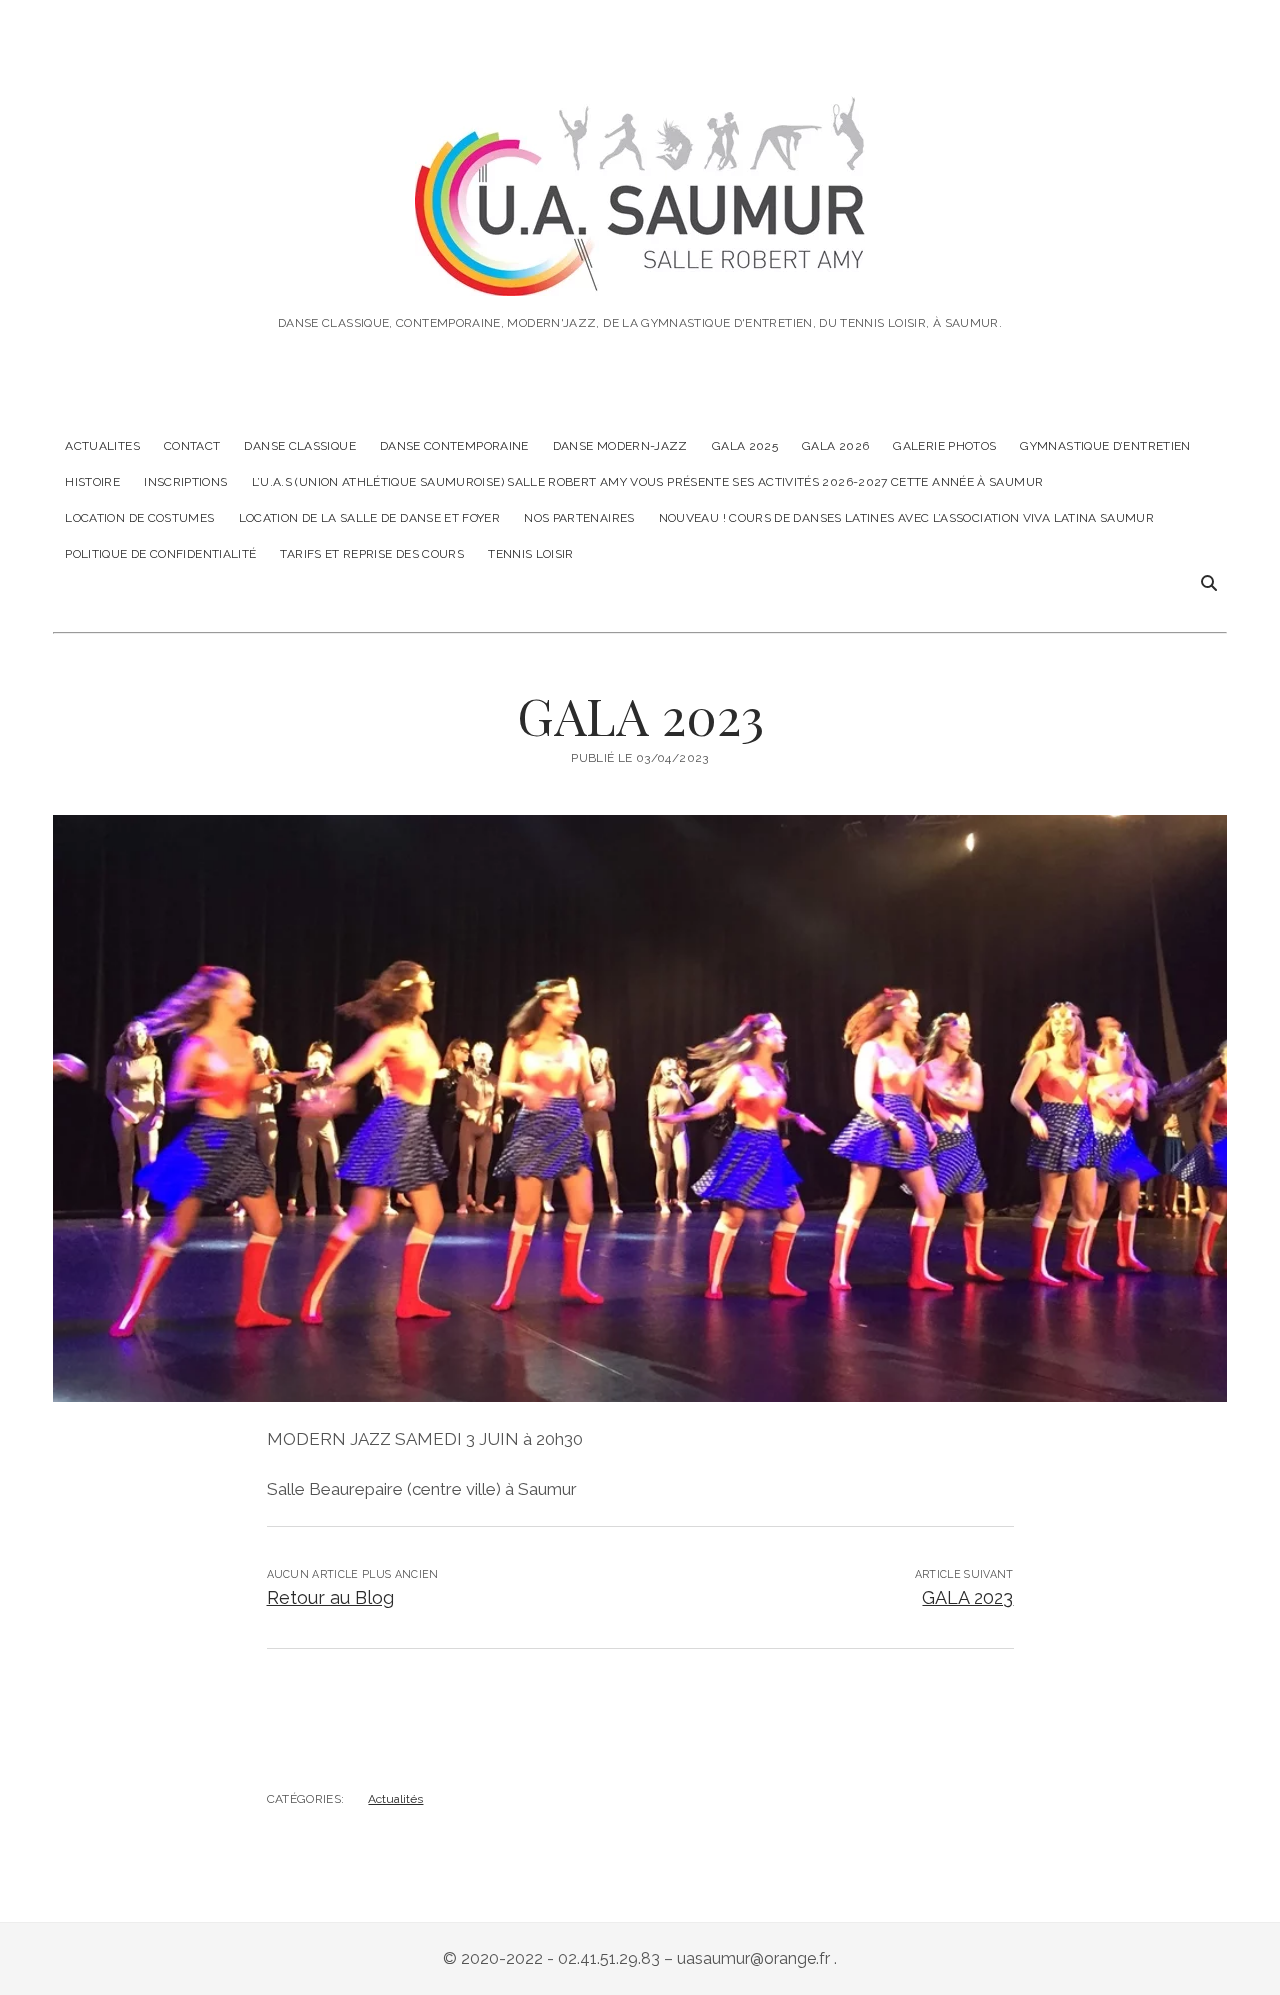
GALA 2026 (835, 446)
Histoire (92, 482)
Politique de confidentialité (160, 554)
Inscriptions (185, 482)
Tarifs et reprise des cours (372, 554)
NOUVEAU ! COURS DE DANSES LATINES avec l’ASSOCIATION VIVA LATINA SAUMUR (907, 518)
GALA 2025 (745, 446)
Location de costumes (139, 518)
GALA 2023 (967, 1597)
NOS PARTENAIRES (579, 518)
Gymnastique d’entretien (1105, 446)
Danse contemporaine (454, 446)
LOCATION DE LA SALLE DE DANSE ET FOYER (370, 518)
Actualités (395, 1799)
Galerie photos (944, 446)
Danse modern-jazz (620, 446)
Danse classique (299, 446)
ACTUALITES (102, 446)
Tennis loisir (531, 554)
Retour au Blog (330, 1597)
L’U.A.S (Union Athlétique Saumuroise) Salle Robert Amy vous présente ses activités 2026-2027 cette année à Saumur (648, 482)
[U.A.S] (640, 268)
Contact (192, 446)
